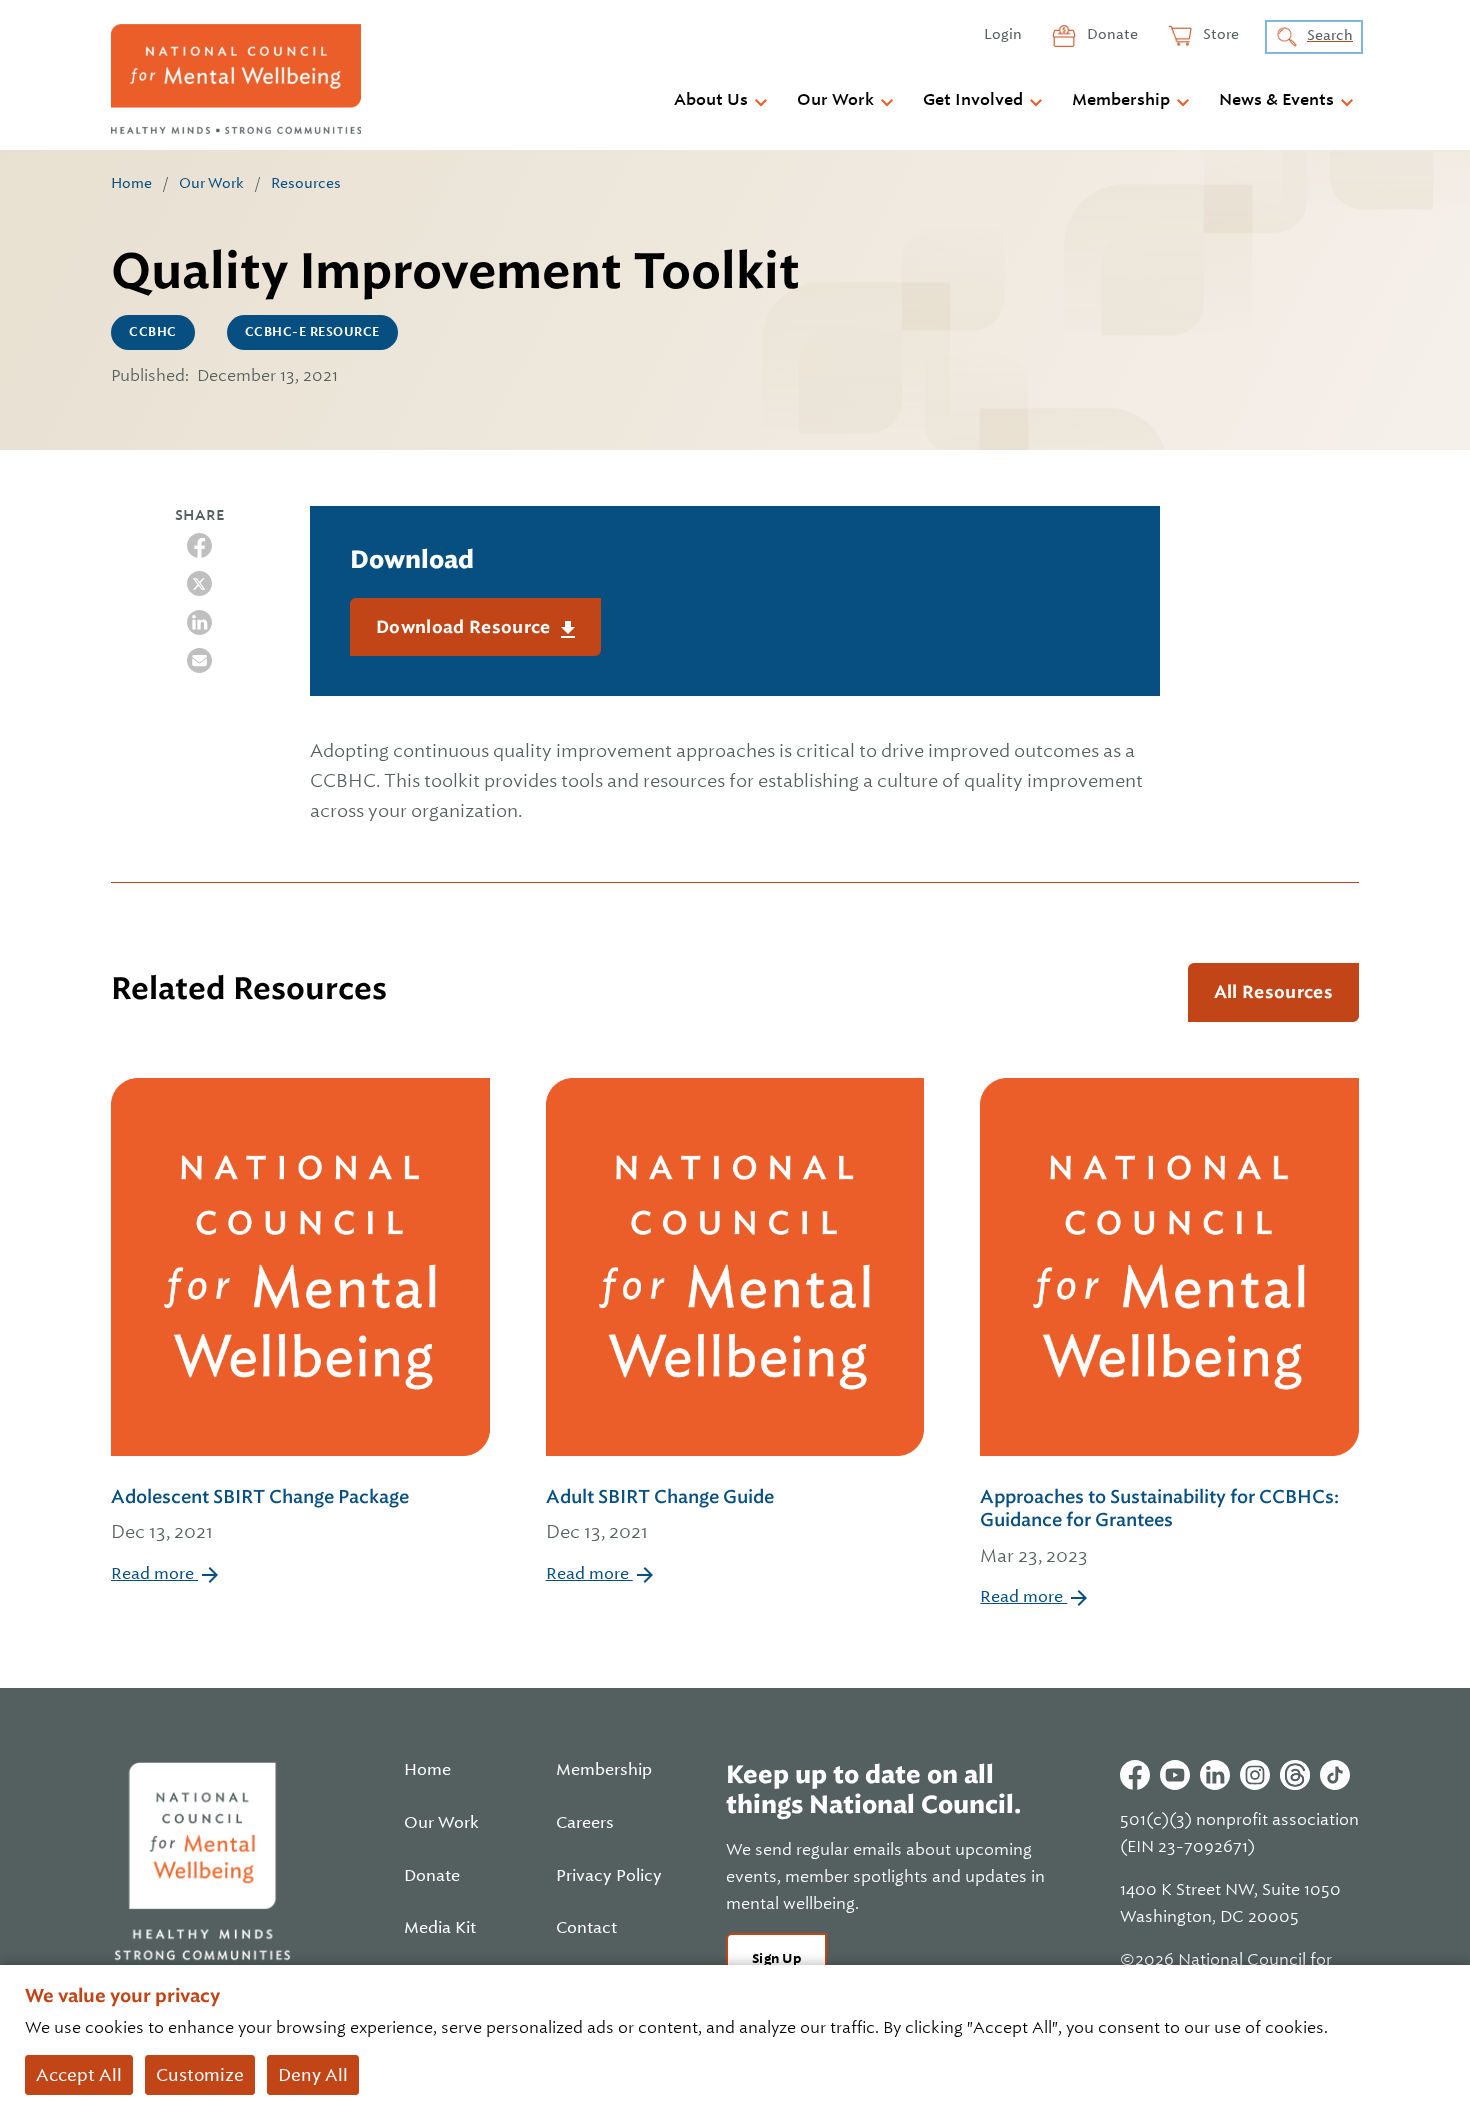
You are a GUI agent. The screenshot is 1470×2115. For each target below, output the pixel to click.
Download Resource (465, 627)
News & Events (1276, 100)
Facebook (1135, 1775)
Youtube (1175, 1775)
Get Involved (973, 100)
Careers (585, 1823)
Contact (586, 1928)
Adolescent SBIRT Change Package (260, 1514)
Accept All (79, 2075)
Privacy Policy (609, 1876)
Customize (200, 2075)
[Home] (236, 79)
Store (1219, 34)
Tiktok (1335, 1775)
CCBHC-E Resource (312, 332)
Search (1330, 35)
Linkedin (1215, 1775)
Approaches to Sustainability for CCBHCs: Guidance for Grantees (1159, 1526)
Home (131, 183)
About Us (711, 100)
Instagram (1255, 1775)
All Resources (1273, 992)
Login (1003, 34)
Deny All (313, 2075)
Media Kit (440, 1928)
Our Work (835, 100)
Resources (306, 183)
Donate (1111, 34)
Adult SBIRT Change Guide (660, 1514)
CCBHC (153, 332)
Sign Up (776, 1958)
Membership (1121, 100)
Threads (1295, 1775)
